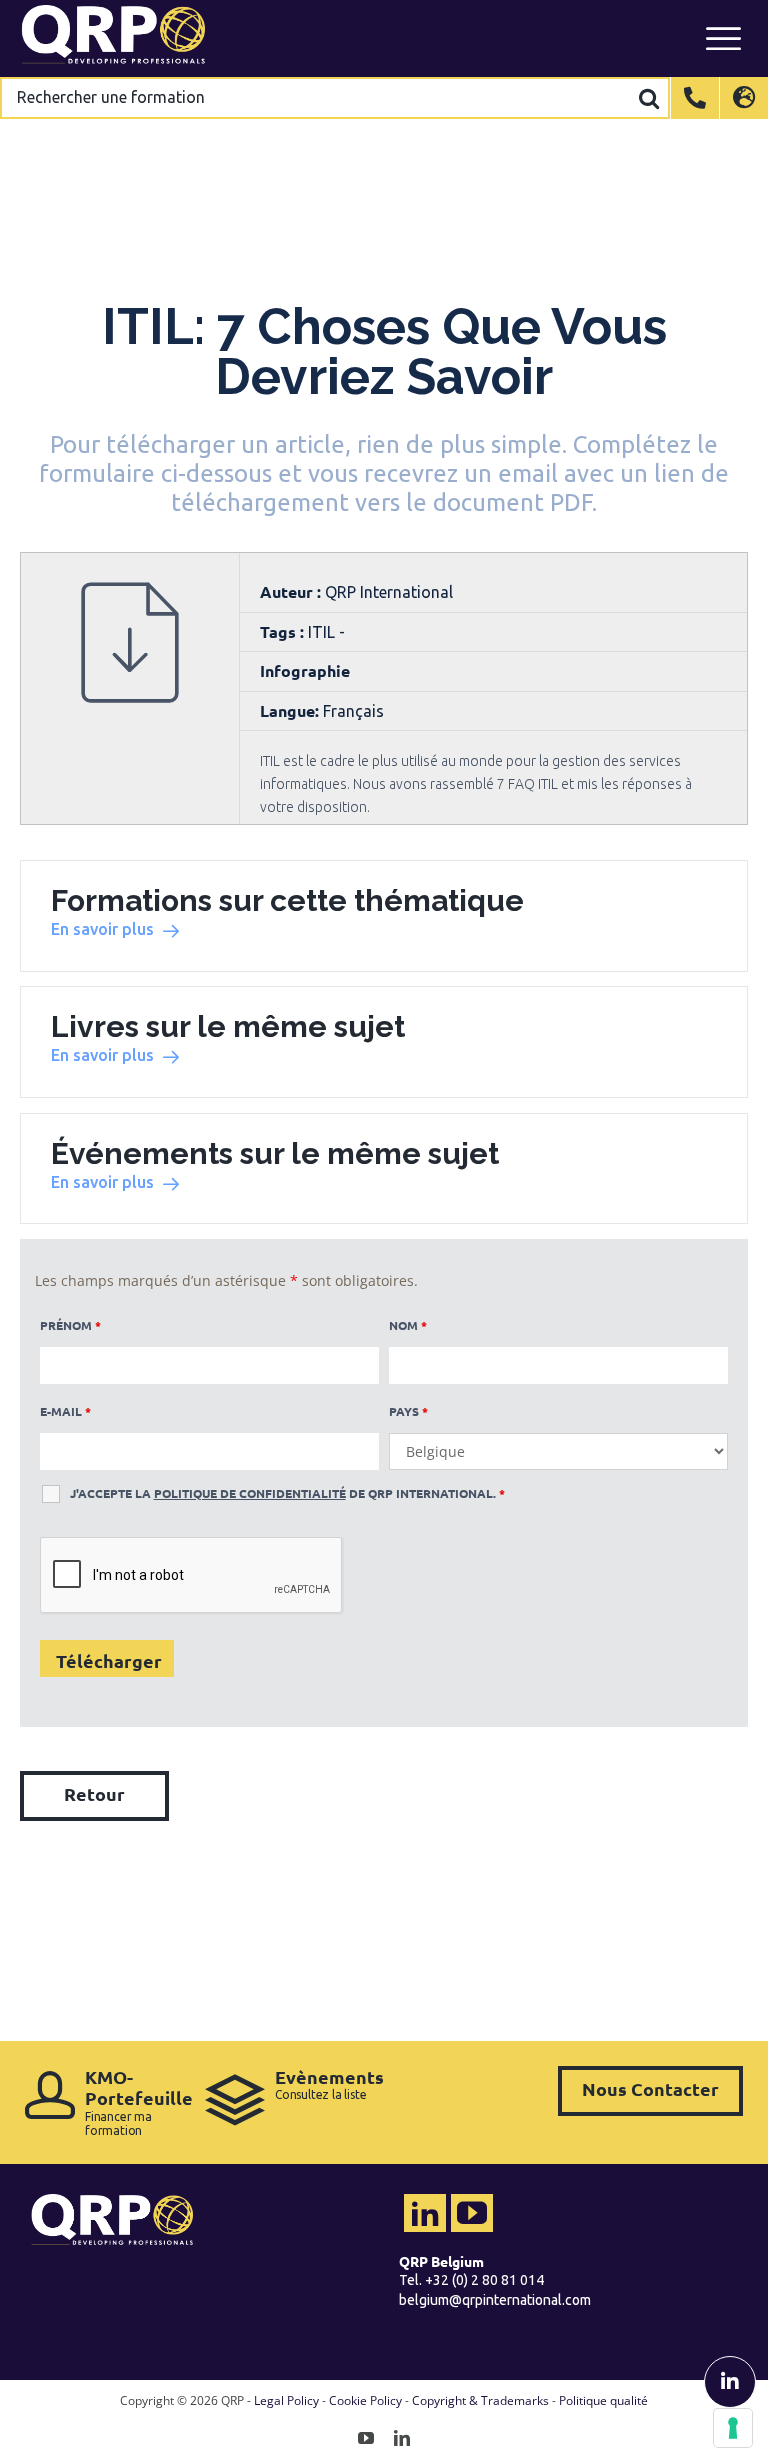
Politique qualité (603, 2400)
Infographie (305, 670)
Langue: (289, 710)
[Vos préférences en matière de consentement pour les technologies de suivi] (733, 2428)
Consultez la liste (329, 2084)
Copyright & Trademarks (480, 2400)
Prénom (70, 1325)
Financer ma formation (135, 2102)
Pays (408, 1411)
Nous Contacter (650, 2088)
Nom (408, 1325)
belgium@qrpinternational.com (495, 2300)
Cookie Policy (365, 2400)
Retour (94, 1793)
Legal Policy (286, 2400)
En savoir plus (102, 929)
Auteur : (292, 591)
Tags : (284, 631)
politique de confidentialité (250, 1493)
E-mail (65, 1411)
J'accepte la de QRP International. (287, 1493)
